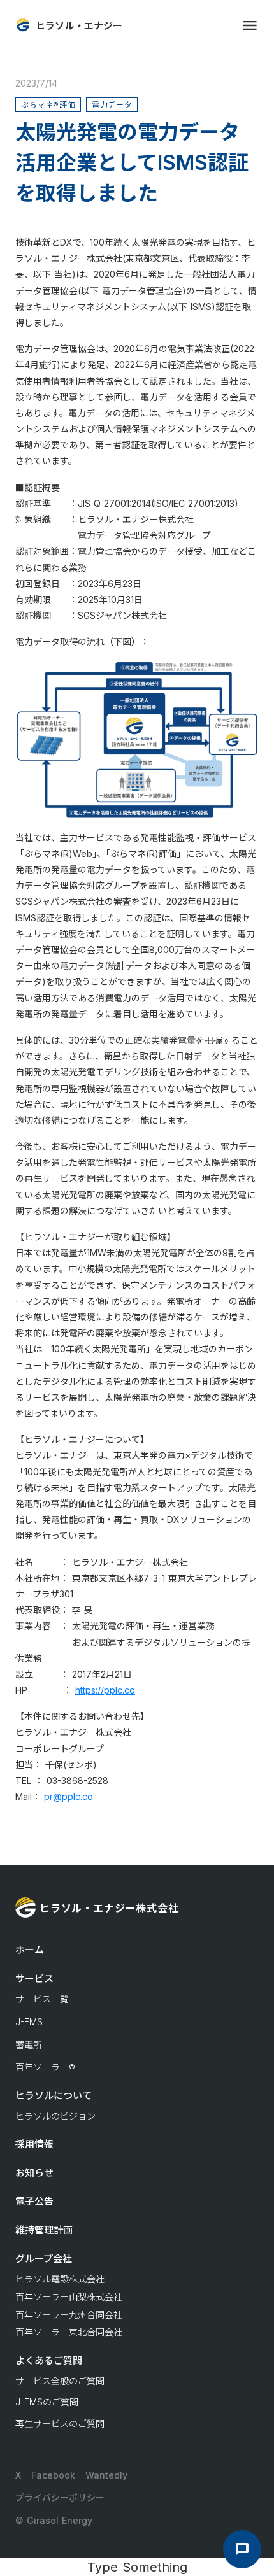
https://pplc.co (105, 1690)
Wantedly (106, 2475)
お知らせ (34, 2173)
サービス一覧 (42, 1999)
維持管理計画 (44, 2230)
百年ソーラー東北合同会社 (69, 2332)
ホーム (30, 1950)
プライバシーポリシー (60, 2497)
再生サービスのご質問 (60, 2424)
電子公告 (34, 2201)
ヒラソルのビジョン (55, 2116)
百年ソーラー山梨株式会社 (69, 2297)
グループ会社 (44, 2259)
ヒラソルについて (54, 2096)
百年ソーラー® (45, 2067)
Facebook (53, 2475)
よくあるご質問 (49, 2360)
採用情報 (34, 2144)
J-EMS (29, 2022)
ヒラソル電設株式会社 (60, 2279)
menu (250, 25)
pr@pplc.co (68, 1796)
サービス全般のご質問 (60, 2381)
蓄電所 (29, 2045)
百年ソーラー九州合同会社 (69, 2315)
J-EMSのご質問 (47, 2402)
